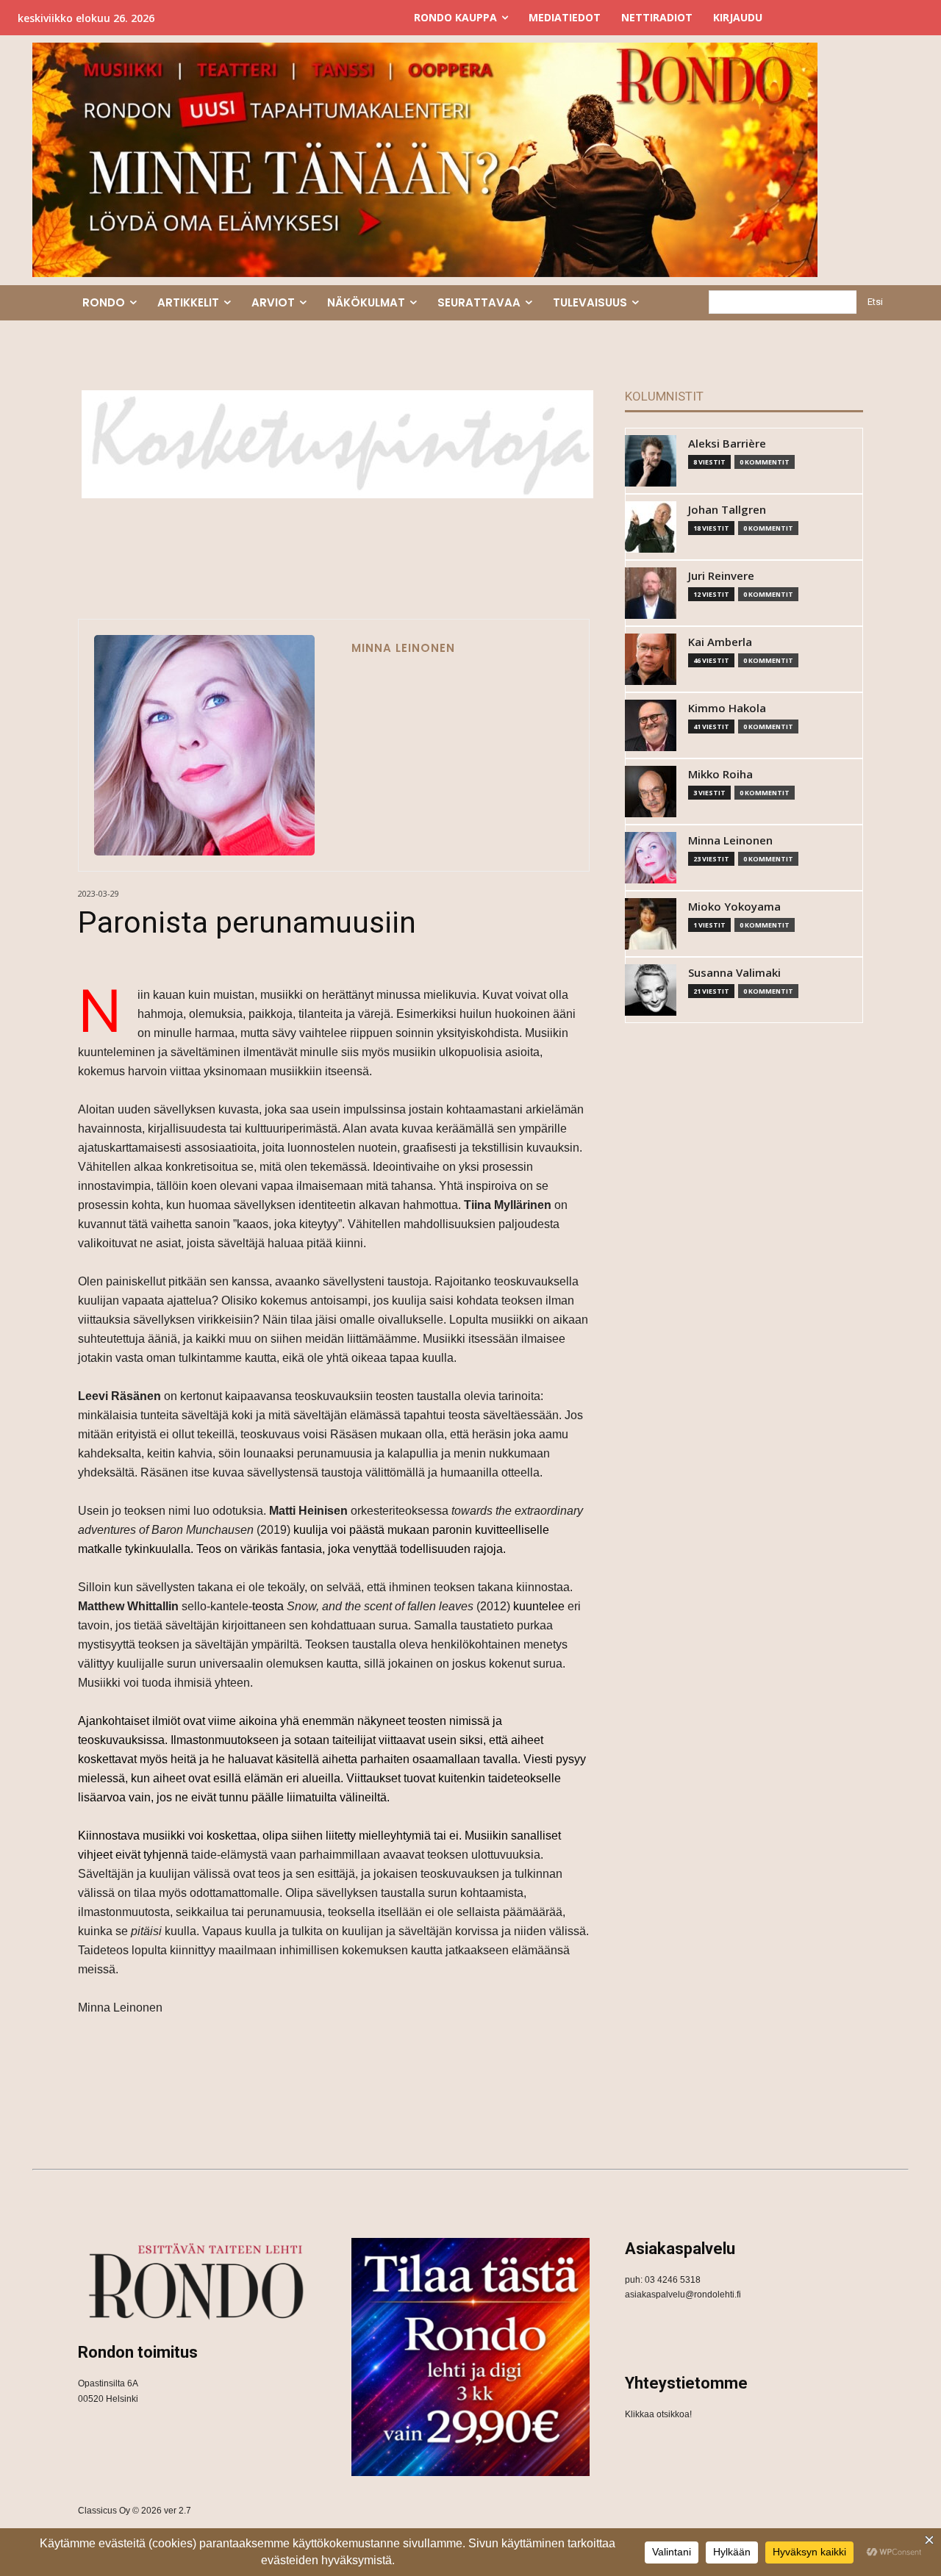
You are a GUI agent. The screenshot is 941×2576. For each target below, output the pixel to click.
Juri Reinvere (721, 576)
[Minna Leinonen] (204, 745)
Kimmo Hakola (727, 708)
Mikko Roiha (720, 774)
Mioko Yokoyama (734, 907)
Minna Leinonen (403, 648)
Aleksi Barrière (727, 444)
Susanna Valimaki (734, 973)
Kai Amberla (720, 642)
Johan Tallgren (727, 510)
